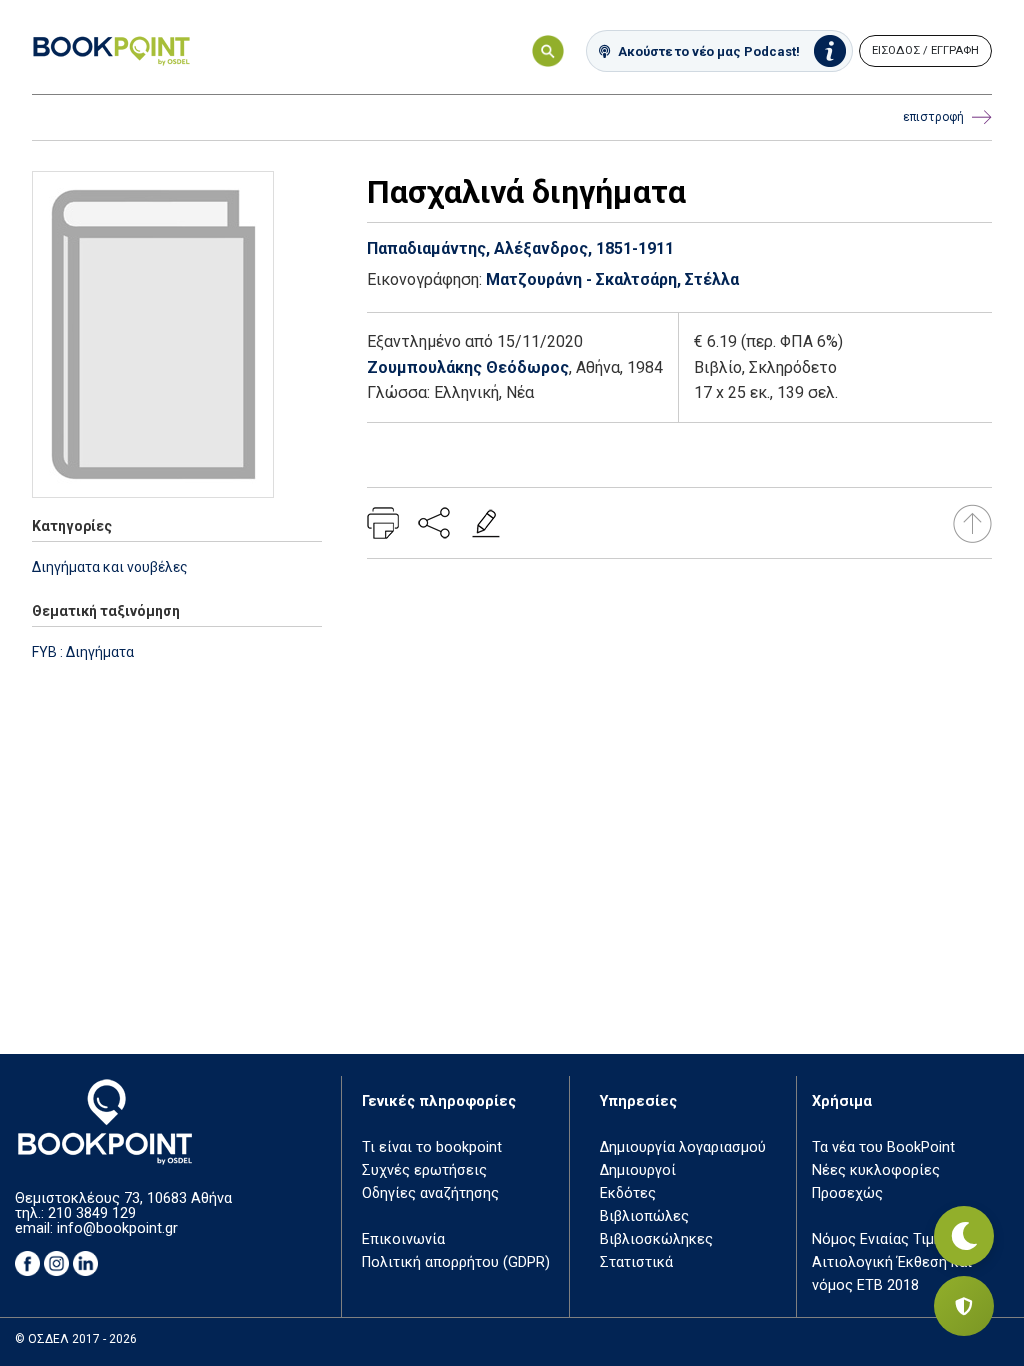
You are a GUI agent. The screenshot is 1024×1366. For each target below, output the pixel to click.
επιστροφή (933, 117)
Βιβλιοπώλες (644, 1216)
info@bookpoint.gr (117, 1228)
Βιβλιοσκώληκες (656, 1239)
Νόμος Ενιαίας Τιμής (881, 1239)
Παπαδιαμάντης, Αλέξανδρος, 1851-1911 (520, 248)
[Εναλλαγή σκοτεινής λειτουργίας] (964, 1236)
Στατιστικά (636, 1262)
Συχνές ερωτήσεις (424, 1170)
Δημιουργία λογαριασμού (683, 1147)
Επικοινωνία (403, 1239)
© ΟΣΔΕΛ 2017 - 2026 (76, 1339)
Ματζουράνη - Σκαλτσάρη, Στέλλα (612, 279)
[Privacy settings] (964, 1306)
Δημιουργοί (638, 1170)
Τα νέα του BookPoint (883, 1147)
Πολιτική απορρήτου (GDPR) (456, 1262)
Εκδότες (628, 1193)
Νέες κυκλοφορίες (876, 1170)
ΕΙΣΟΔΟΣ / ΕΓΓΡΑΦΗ (925, 50)
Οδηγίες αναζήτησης (430, 1193)
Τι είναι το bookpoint (432, 1147)
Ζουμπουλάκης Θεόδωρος (468, 367)
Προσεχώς (847, 1193)
